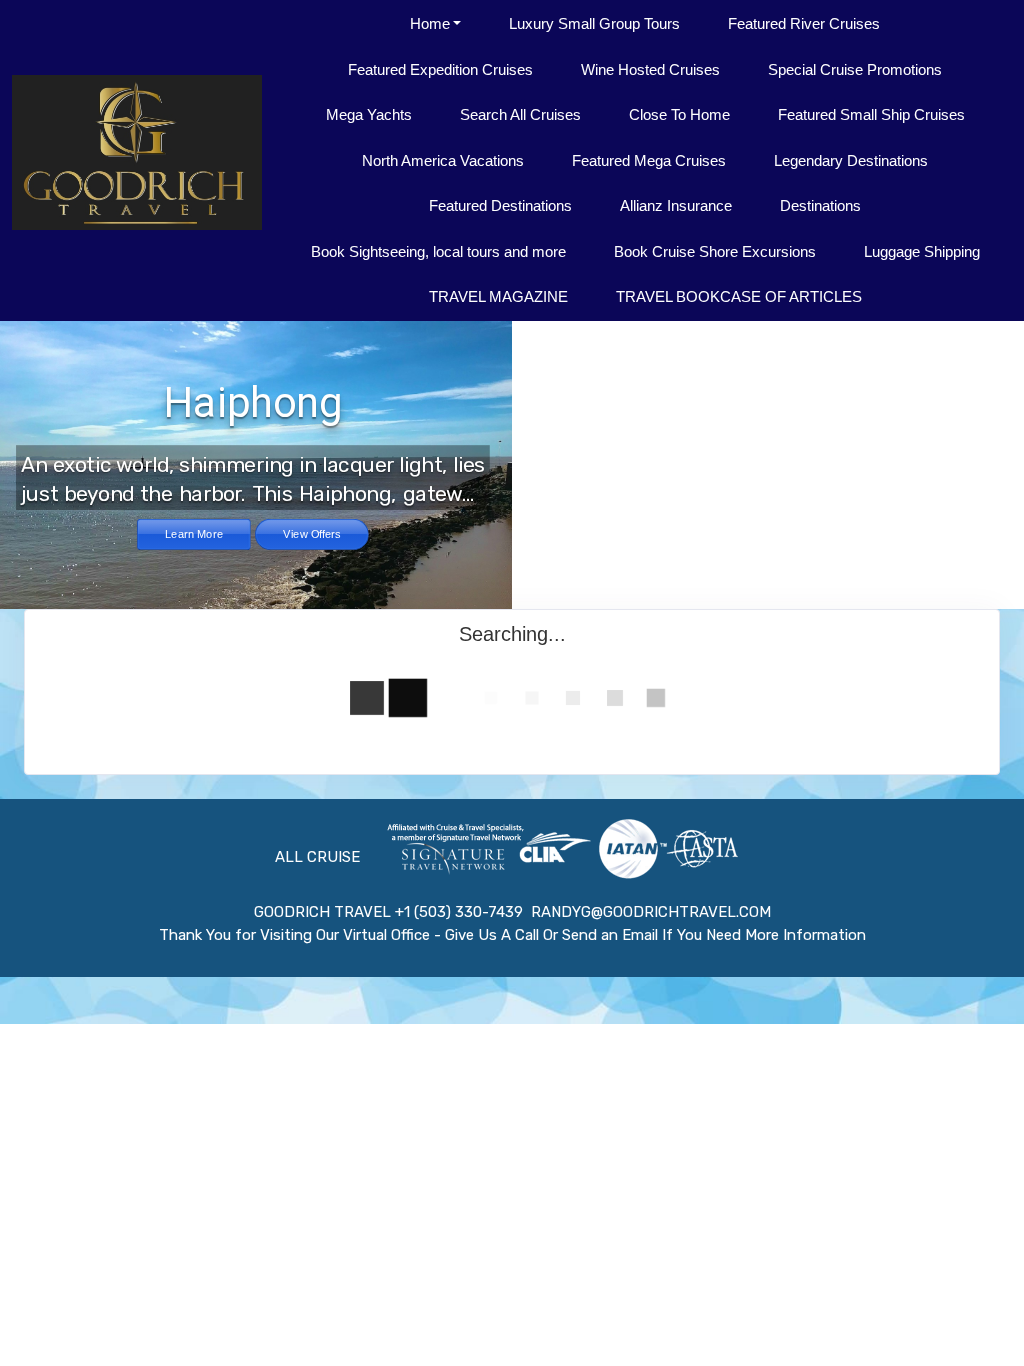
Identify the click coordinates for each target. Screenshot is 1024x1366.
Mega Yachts (369, 114)
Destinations (820, 205)
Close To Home (679, 114)
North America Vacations (443, 160)
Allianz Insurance (676, 205)
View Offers (311, 533)
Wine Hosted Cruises (650, 69)
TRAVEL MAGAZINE (498, 296)
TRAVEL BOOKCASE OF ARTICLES (739, 296)
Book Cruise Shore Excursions (715, 251)
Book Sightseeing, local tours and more (438, 251)
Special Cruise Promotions (855, 69)
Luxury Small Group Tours (594, 23)
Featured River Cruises (804, 23)
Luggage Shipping (922, 251)
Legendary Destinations (851, 160)
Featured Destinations (500, 205)
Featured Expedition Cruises (440, 69)
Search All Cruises (520, 114)
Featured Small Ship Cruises (871, 114)
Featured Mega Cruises (649, 160)
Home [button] (430, 23)
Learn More (194, 533)
